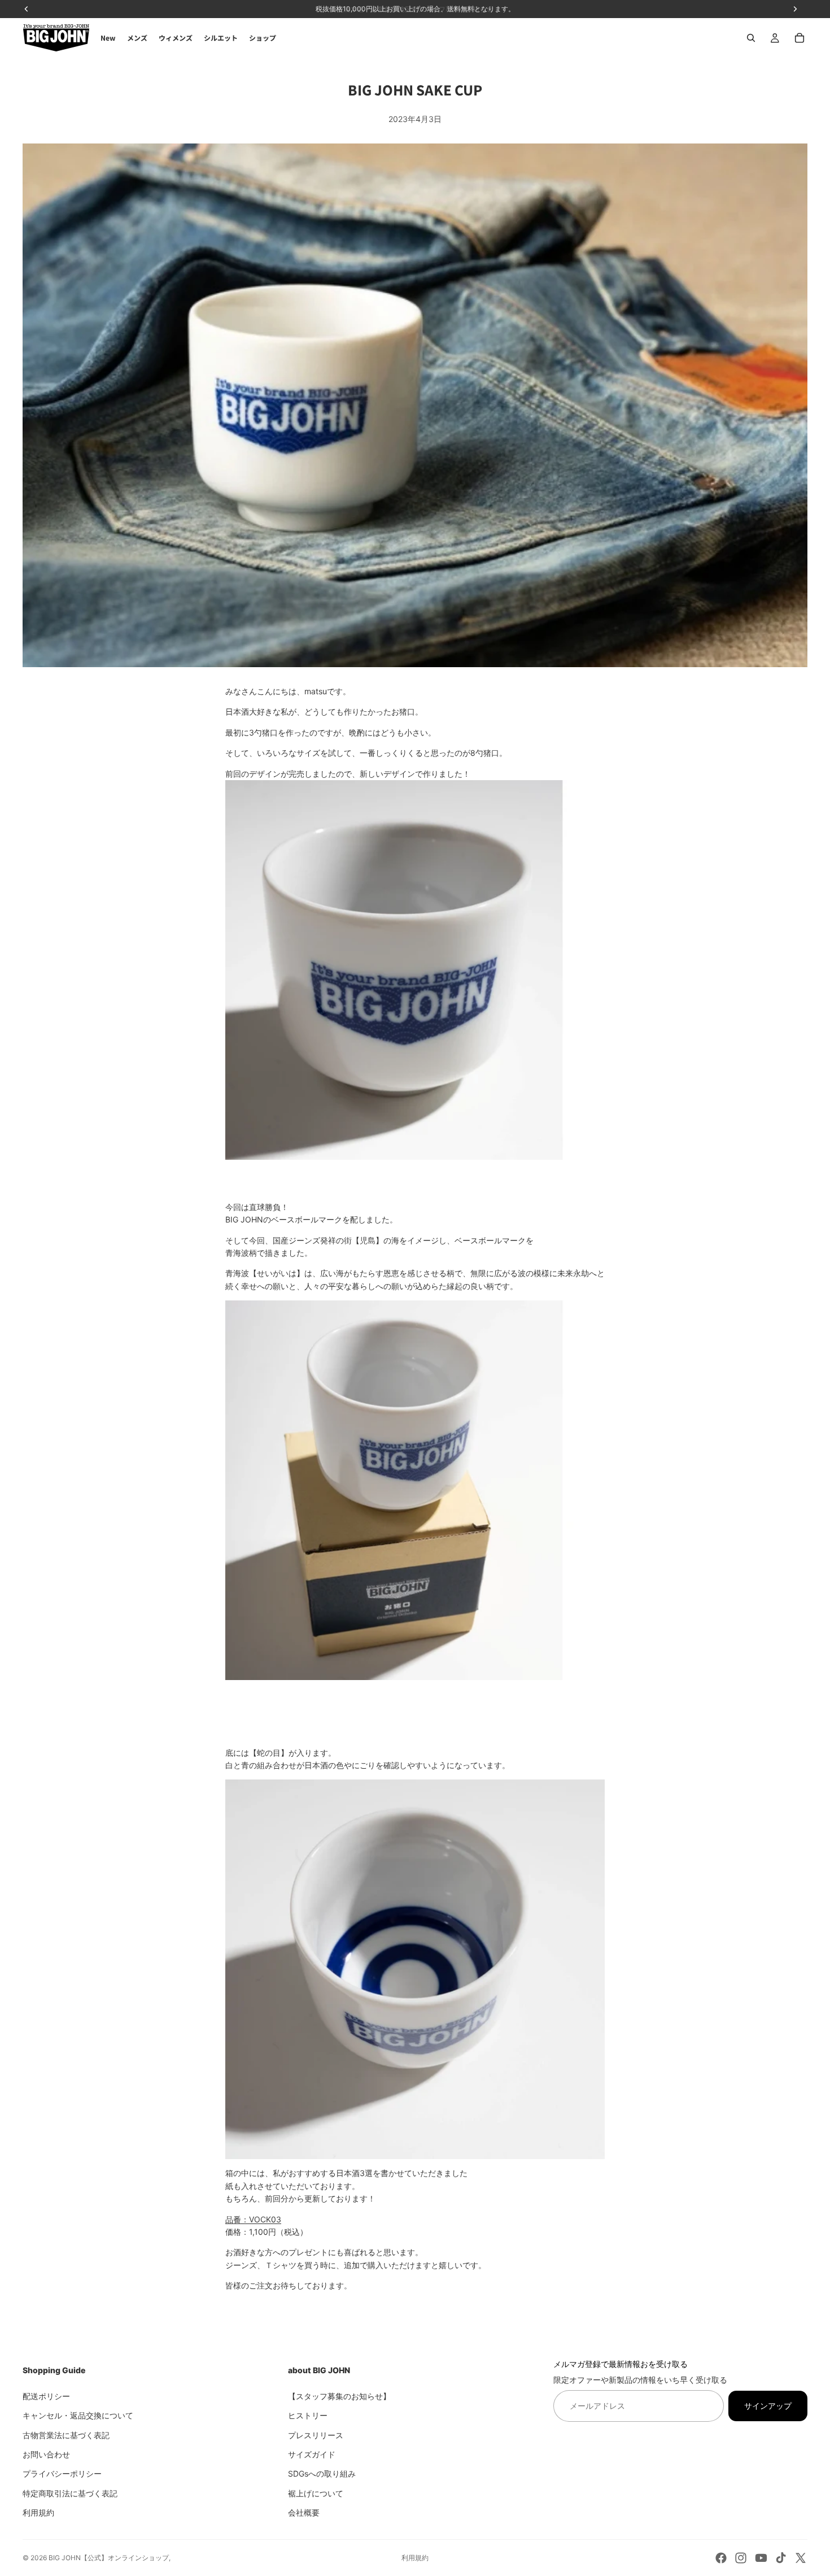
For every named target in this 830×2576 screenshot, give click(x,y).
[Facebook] (721, 2558)
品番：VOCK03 (253, 2219)
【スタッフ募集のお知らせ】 (339, 2396)
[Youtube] (761, 2558)
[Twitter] (801, 2558)
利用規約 (38, 2512)
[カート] (800, 38)
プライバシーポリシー (62, 2473)
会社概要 (304, 2512)
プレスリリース (316, 2434)
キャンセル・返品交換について (78, 2415)
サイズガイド (312, 2454)
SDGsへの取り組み (322, 2473)
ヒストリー (308, 2415)
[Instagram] (741, 2558)
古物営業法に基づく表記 (66, 2434)
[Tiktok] (781, 2558)
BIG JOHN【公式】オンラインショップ (109, 2558)
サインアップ (768, 2405)
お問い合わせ (46, 2454)
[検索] (751, 38)
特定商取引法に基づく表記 (70, 2493)
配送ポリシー (46, 2396)
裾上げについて (316, 2493)
